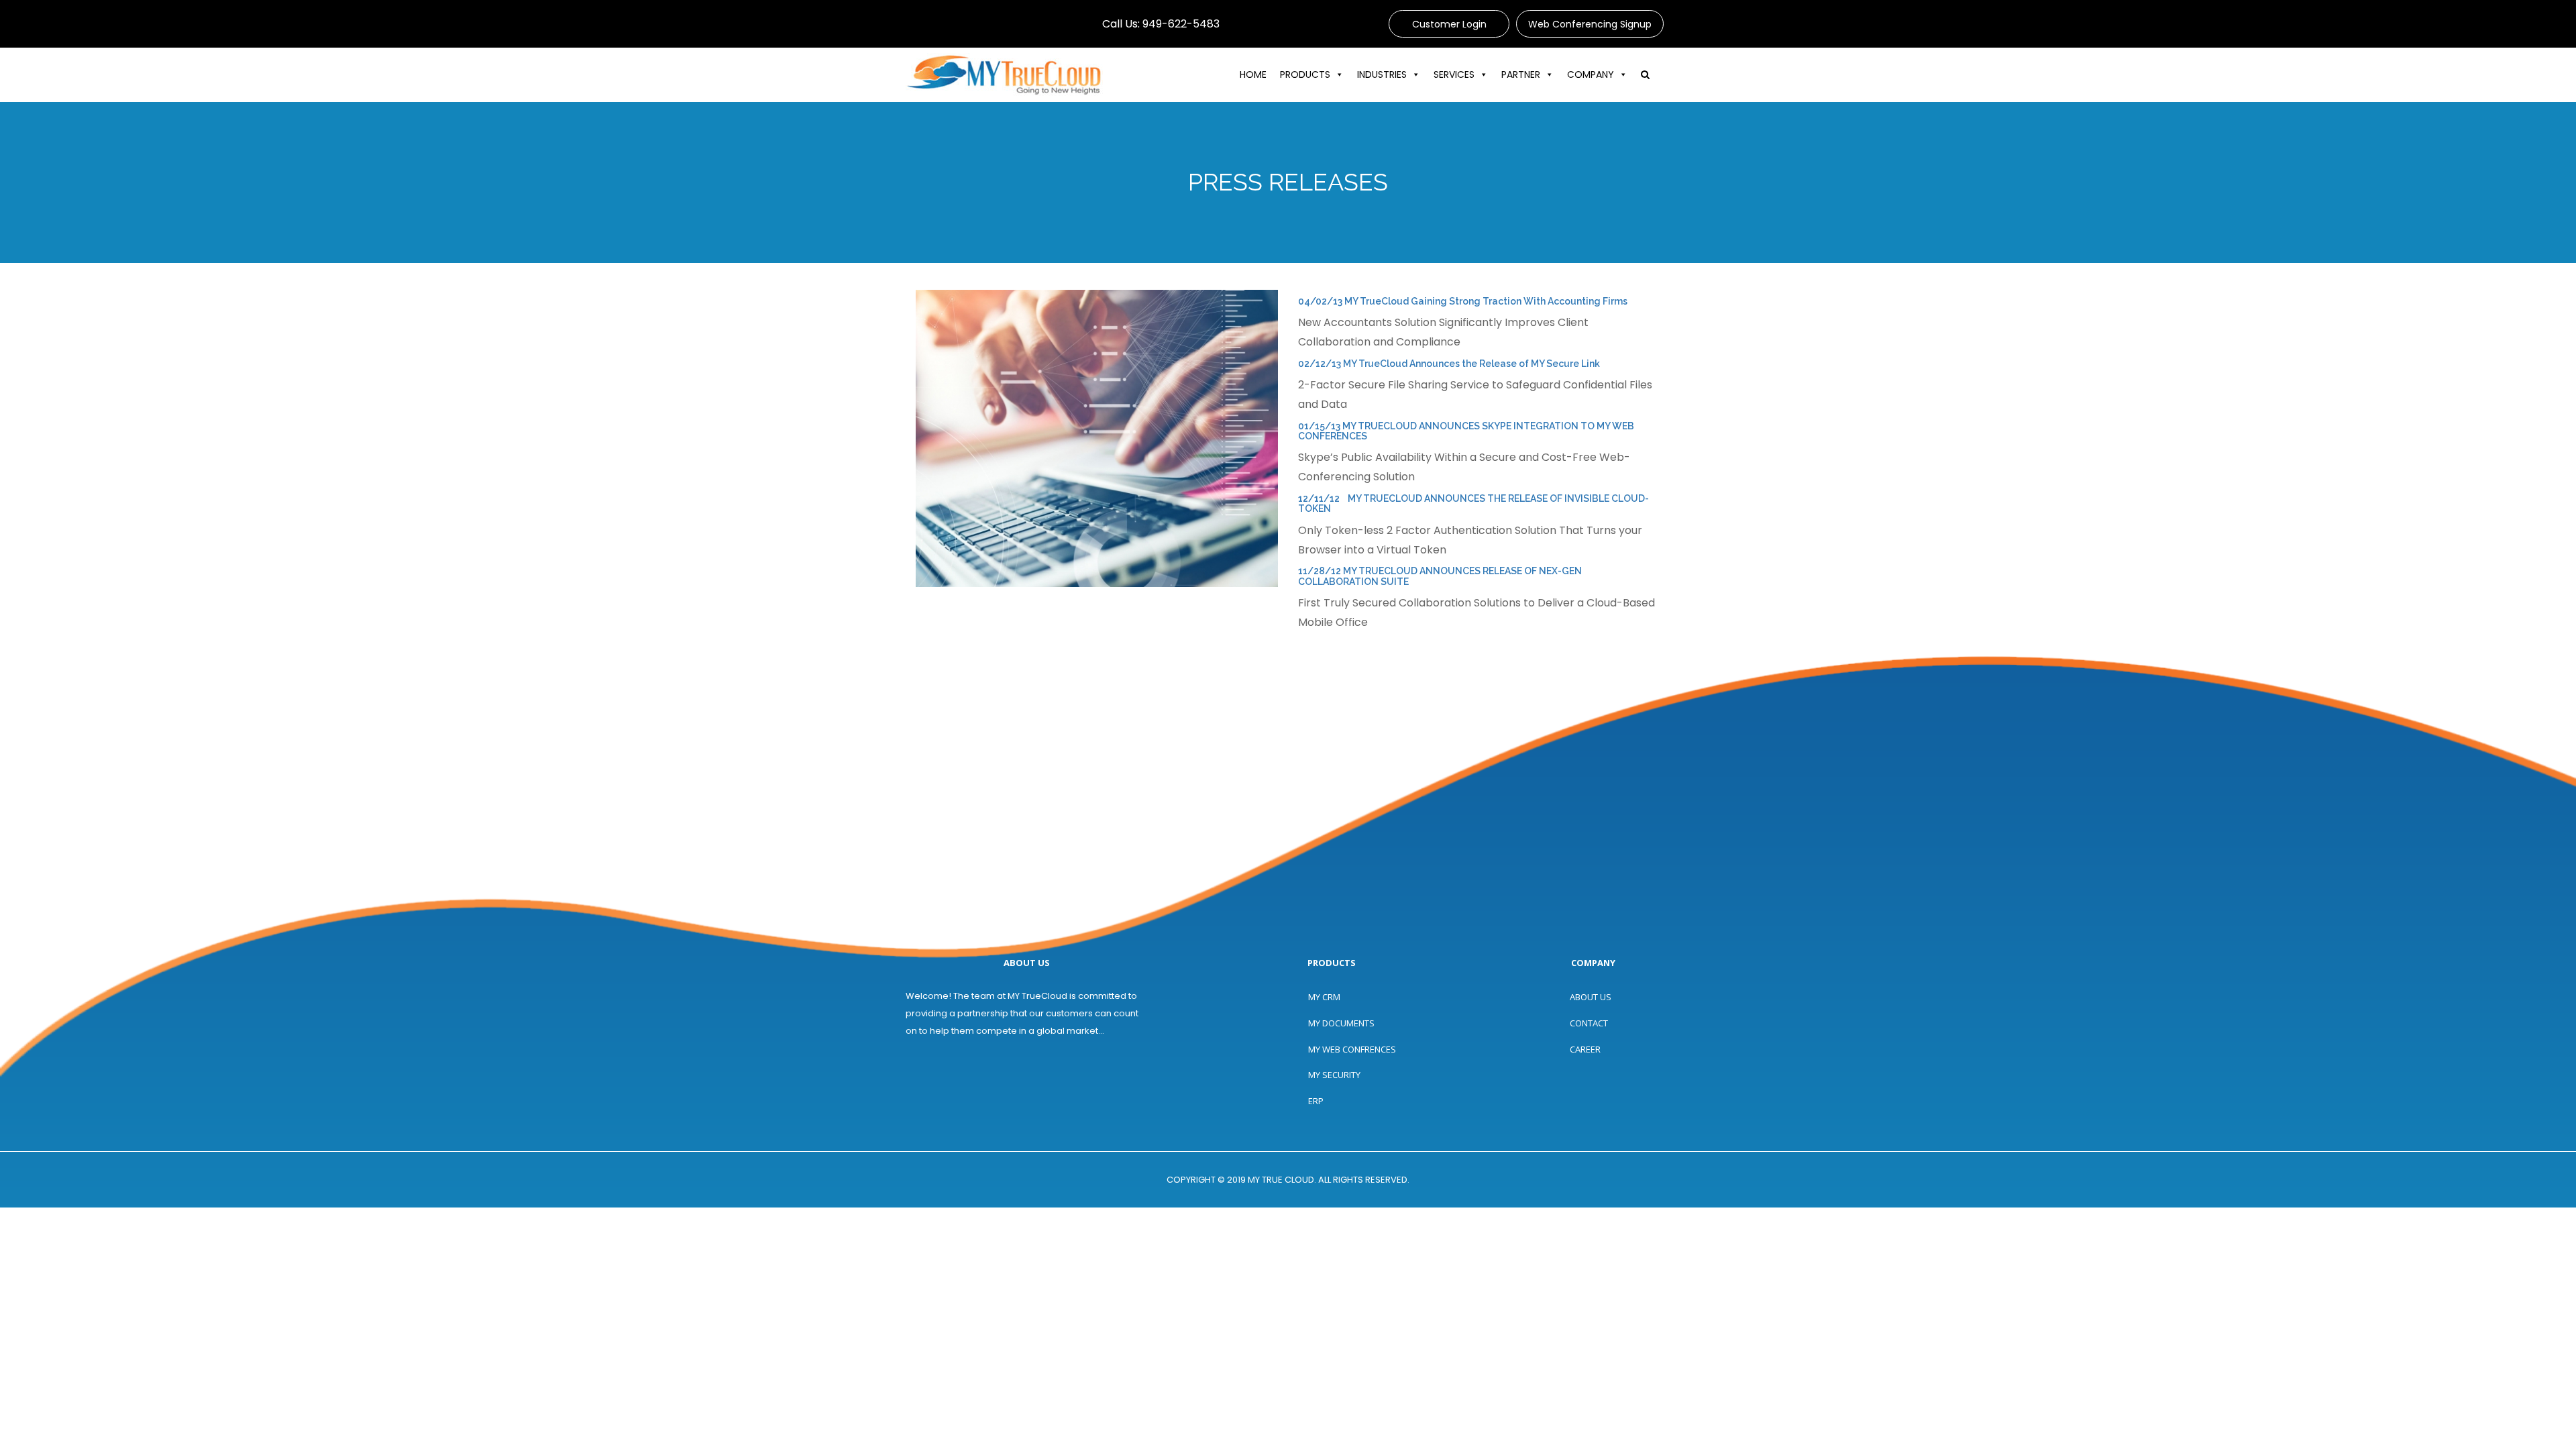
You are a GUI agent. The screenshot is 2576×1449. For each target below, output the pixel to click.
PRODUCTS (1305, 74)
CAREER (1585, 1049)
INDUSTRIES (1382, 74)
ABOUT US (1591, 997)
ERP (1316, 1101)
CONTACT (1589, 1023)
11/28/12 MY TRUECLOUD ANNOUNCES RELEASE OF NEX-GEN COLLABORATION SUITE (1440, 576)
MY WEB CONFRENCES (1352, 1049)
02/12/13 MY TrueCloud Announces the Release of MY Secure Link (1449, 364)
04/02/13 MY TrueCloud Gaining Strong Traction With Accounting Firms (1463, 301)
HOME (1253, 74)
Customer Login (1449, 24)
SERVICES (1454, 74)
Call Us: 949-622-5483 (1161, 24)
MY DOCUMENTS (1341, 1023)
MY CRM (1324, 997)
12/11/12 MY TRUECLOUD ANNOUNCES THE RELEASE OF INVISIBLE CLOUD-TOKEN (1473, 503)
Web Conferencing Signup (1590, 24)
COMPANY (1591, 74)
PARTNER (1521, 74)
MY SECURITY (1334, 1075)
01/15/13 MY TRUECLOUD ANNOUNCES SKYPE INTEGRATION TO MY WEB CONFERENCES (1466, 431)
